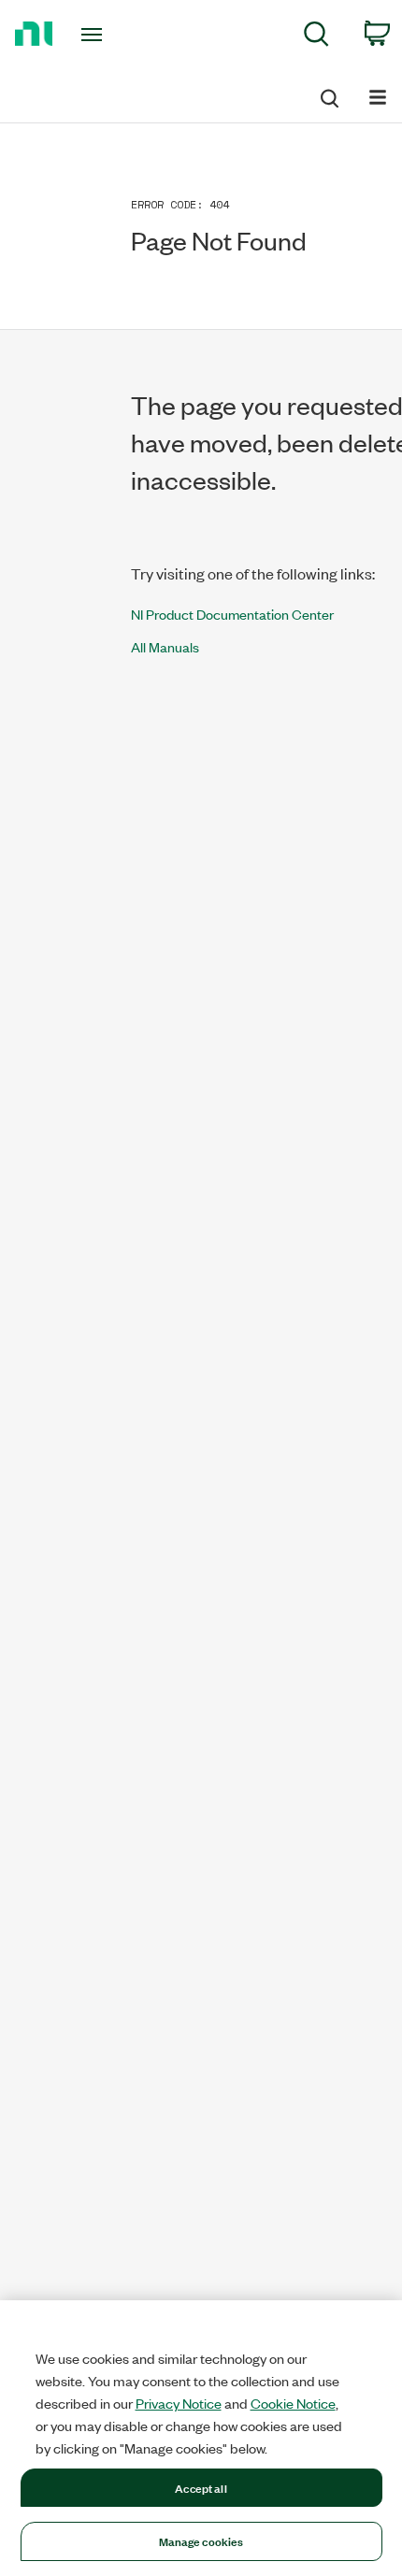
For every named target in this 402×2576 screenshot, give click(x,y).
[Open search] (328, 95)
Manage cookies (201, 2540)
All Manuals (165, 646)
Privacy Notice (179, 2403)
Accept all (201, 2487)
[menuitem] (316, 37)
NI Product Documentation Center (232, 614)
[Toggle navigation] (97, 35)
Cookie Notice (293, 2403)
